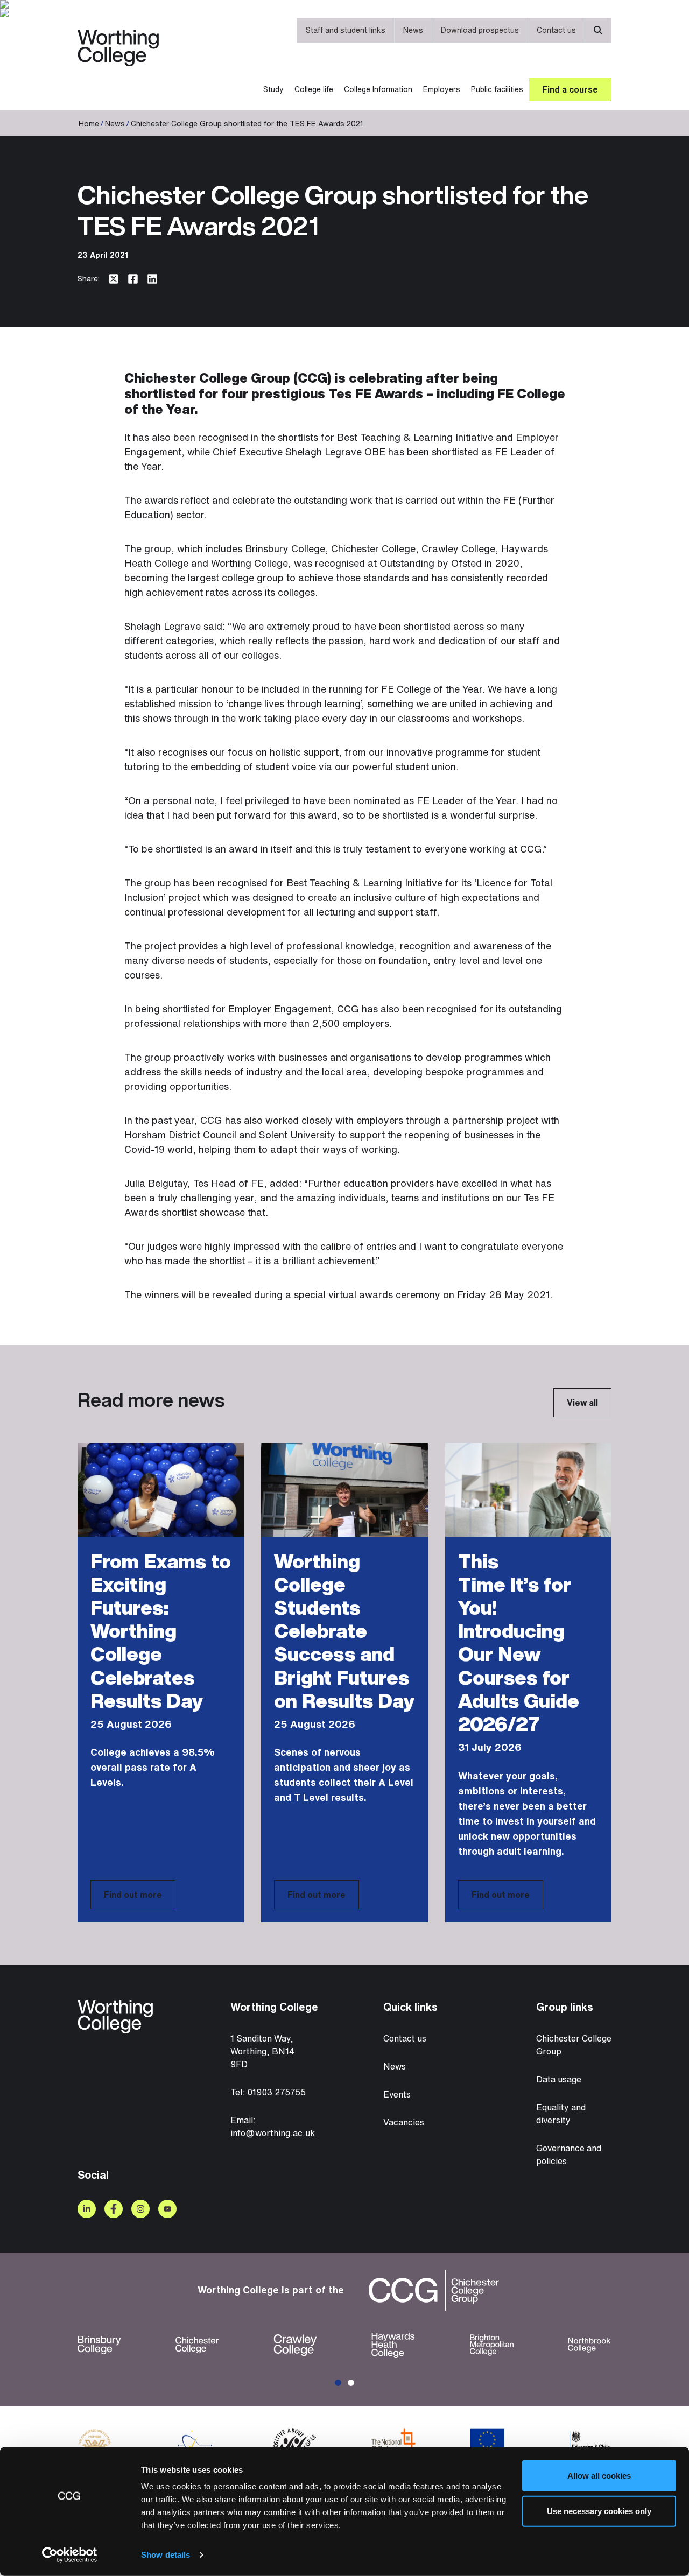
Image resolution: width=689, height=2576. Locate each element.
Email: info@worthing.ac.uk (273, 2127)
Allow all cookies (599, 2476)
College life (314, 89)
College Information (378, 89)
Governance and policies (569, 2155)
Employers (442, 89)
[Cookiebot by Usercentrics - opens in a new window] (70, 2555)
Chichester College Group (574, 2045)
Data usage (559, 2079)
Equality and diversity (561, 2114)
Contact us (556, 30)
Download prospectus (480, 30)
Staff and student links (346, 30)
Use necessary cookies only (599, 2511)
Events (397, 2094)
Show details (166, 2555)
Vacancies (404, 2122)
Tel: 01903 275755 (268, 2092)
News (413, 30)
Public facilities (497, 89)
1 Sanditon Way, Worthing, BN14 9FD (262, 2051)
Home (89, 124)
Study (273, 89)
